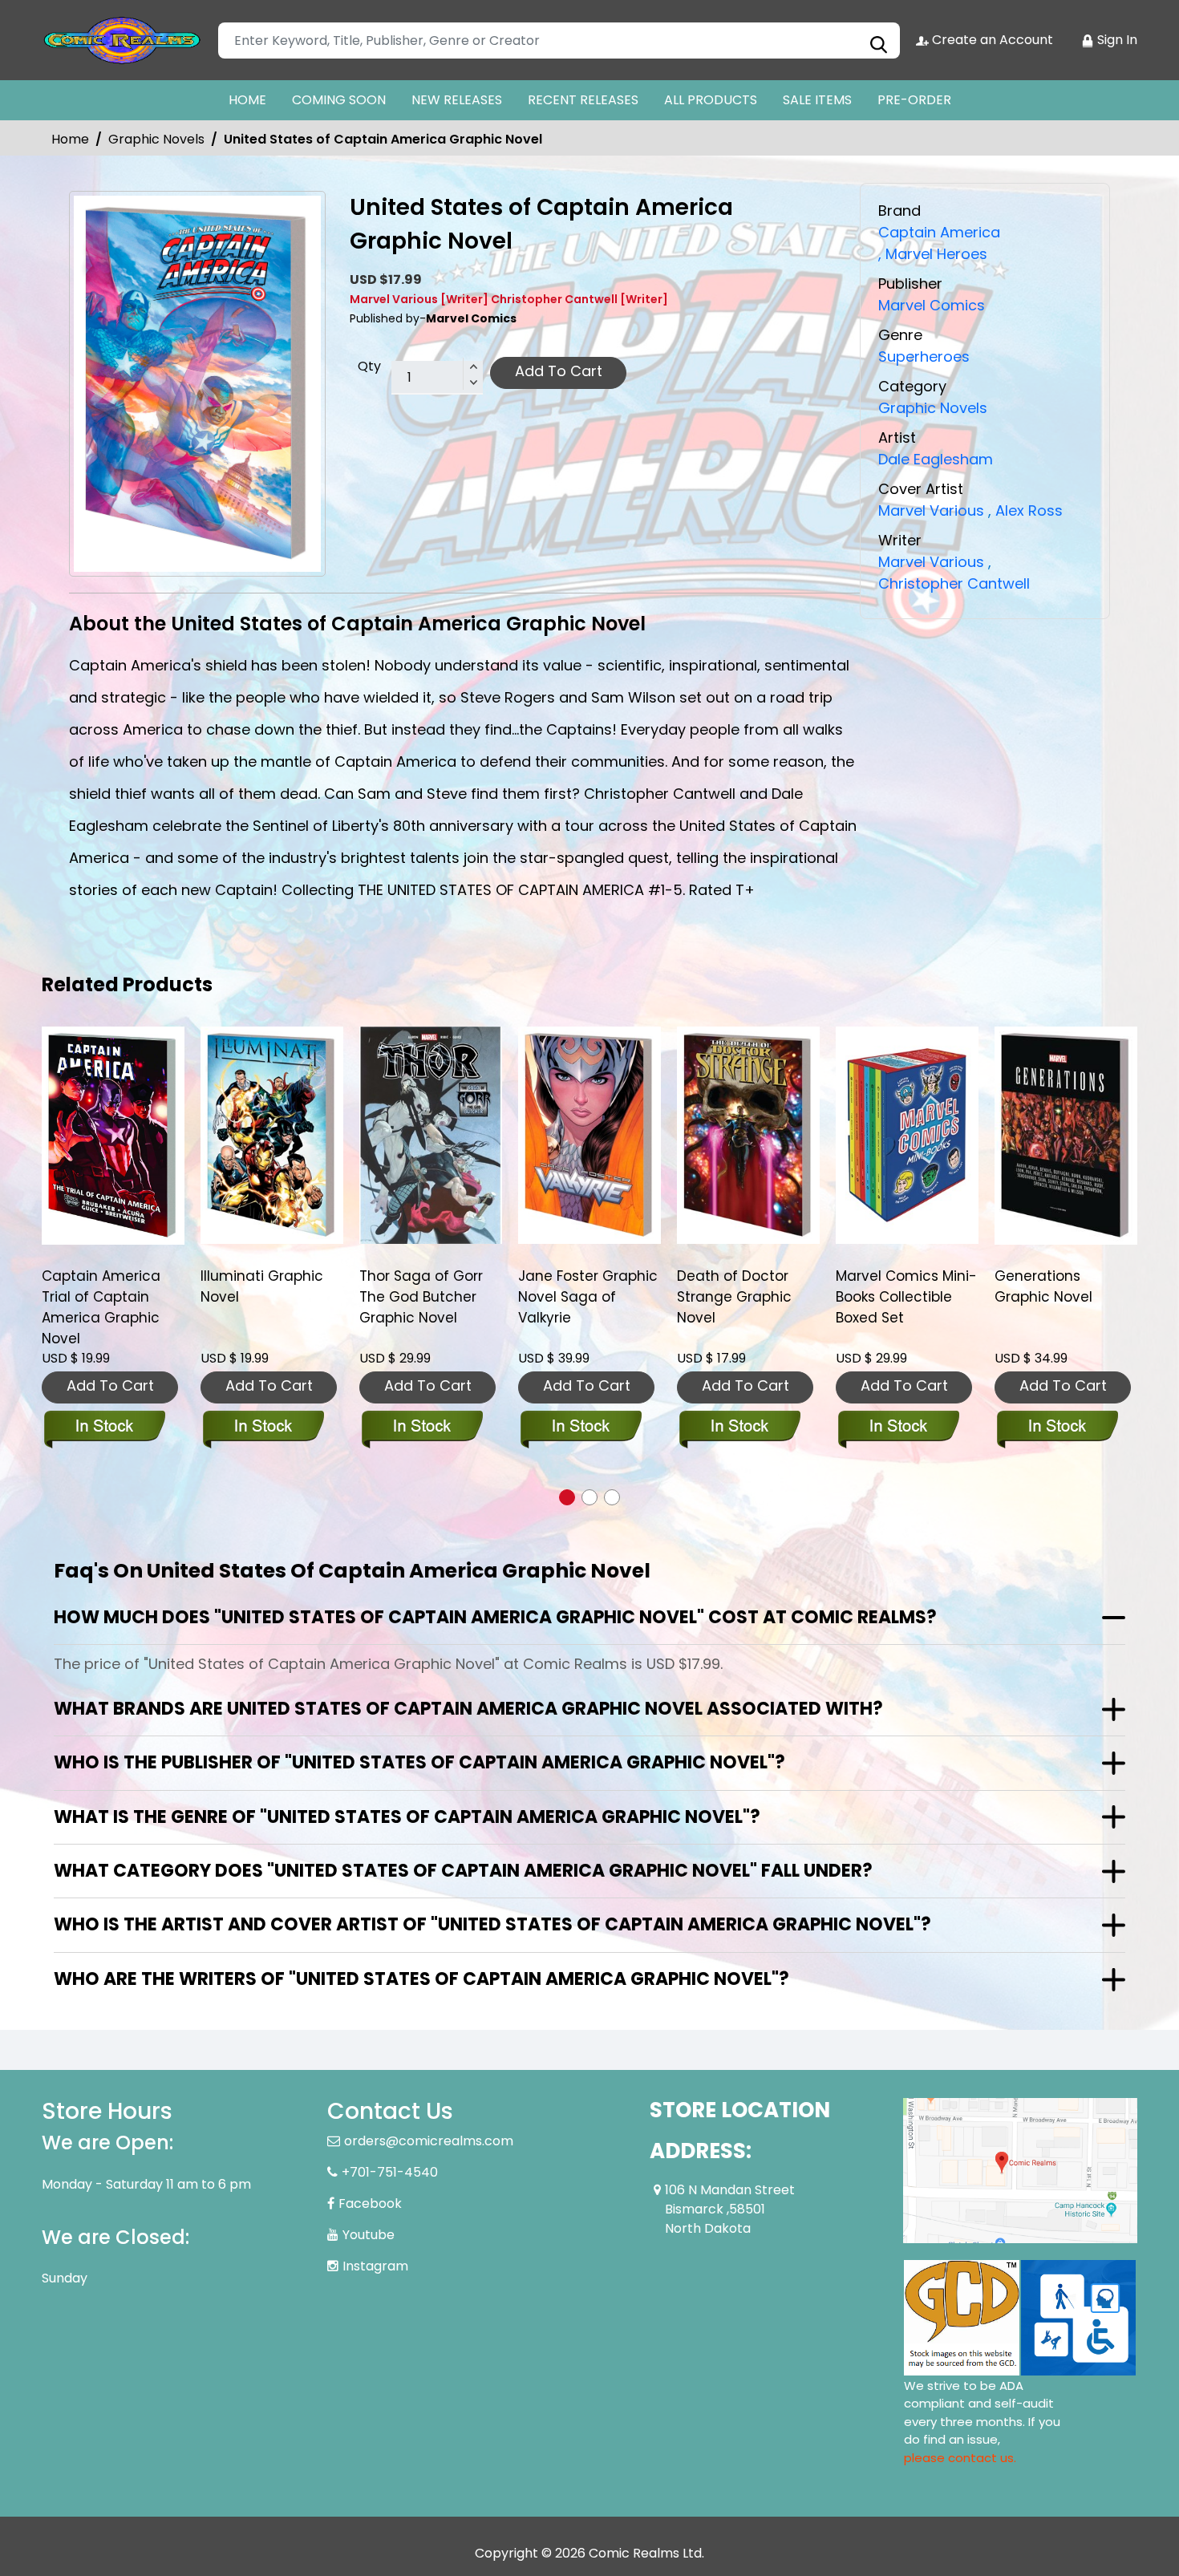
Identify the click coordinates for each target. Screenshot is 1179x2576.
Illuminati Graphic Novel (107, 1286)
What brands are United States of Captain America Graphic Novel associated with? (468, 1709)
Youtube (369, 2235)
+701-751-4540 (390, 2172)
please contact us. (960, 2458)
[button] (567, 1497)
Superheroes (924, 356)
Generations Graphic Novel (889, 1286)
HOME (247, 100)
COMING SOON (339, 100)
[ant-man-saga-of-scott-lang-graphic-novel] (1070, 1135)
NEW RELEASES (457, 100)
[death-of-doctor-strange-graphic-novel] (594, 1135)
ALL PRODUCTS (711, 100)
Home (70, 139)
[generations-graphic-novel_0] (911, 1135)
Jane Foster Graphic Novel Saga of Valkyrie (433, 1297)
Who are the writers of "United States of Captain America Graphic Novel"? (421, 1979)
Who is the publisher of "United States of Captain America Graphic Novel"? (419, 1762)
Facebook (370, 2203)
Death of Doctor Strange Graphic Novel (579, 1297)
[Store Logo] (122, 40)
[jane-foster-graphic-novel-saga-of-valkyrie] (435, 1135)
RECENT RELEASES (583, 100)
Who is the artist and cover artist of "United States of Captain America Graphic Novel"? (492, 1924)
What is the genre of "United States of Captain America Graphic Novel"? (407, 1817)
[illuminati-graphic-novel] (117, 1135)
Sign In (1116, 40)
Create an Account (991, 40)
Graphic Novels (156, 139)
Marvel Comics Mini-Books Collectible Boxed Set (752, 1297)
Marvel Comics (932, 305)
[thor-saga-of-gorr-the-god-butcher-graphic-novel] (276, 1135)
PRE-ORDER (914, 100)
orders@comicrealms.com (429, 2141)
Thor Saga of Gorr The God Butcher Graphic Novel (266, 1297)
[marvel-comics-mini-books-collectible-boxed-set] (752, 1135)
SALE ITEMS (817, 100)
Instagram (375, 2266)
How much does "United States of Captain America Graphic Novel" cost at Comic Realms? (495, 1617)
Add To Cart (559, 371)
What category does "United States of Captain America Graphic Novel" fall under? (463, 1871)
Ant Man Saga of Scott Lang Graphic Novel (1066, 1297)
